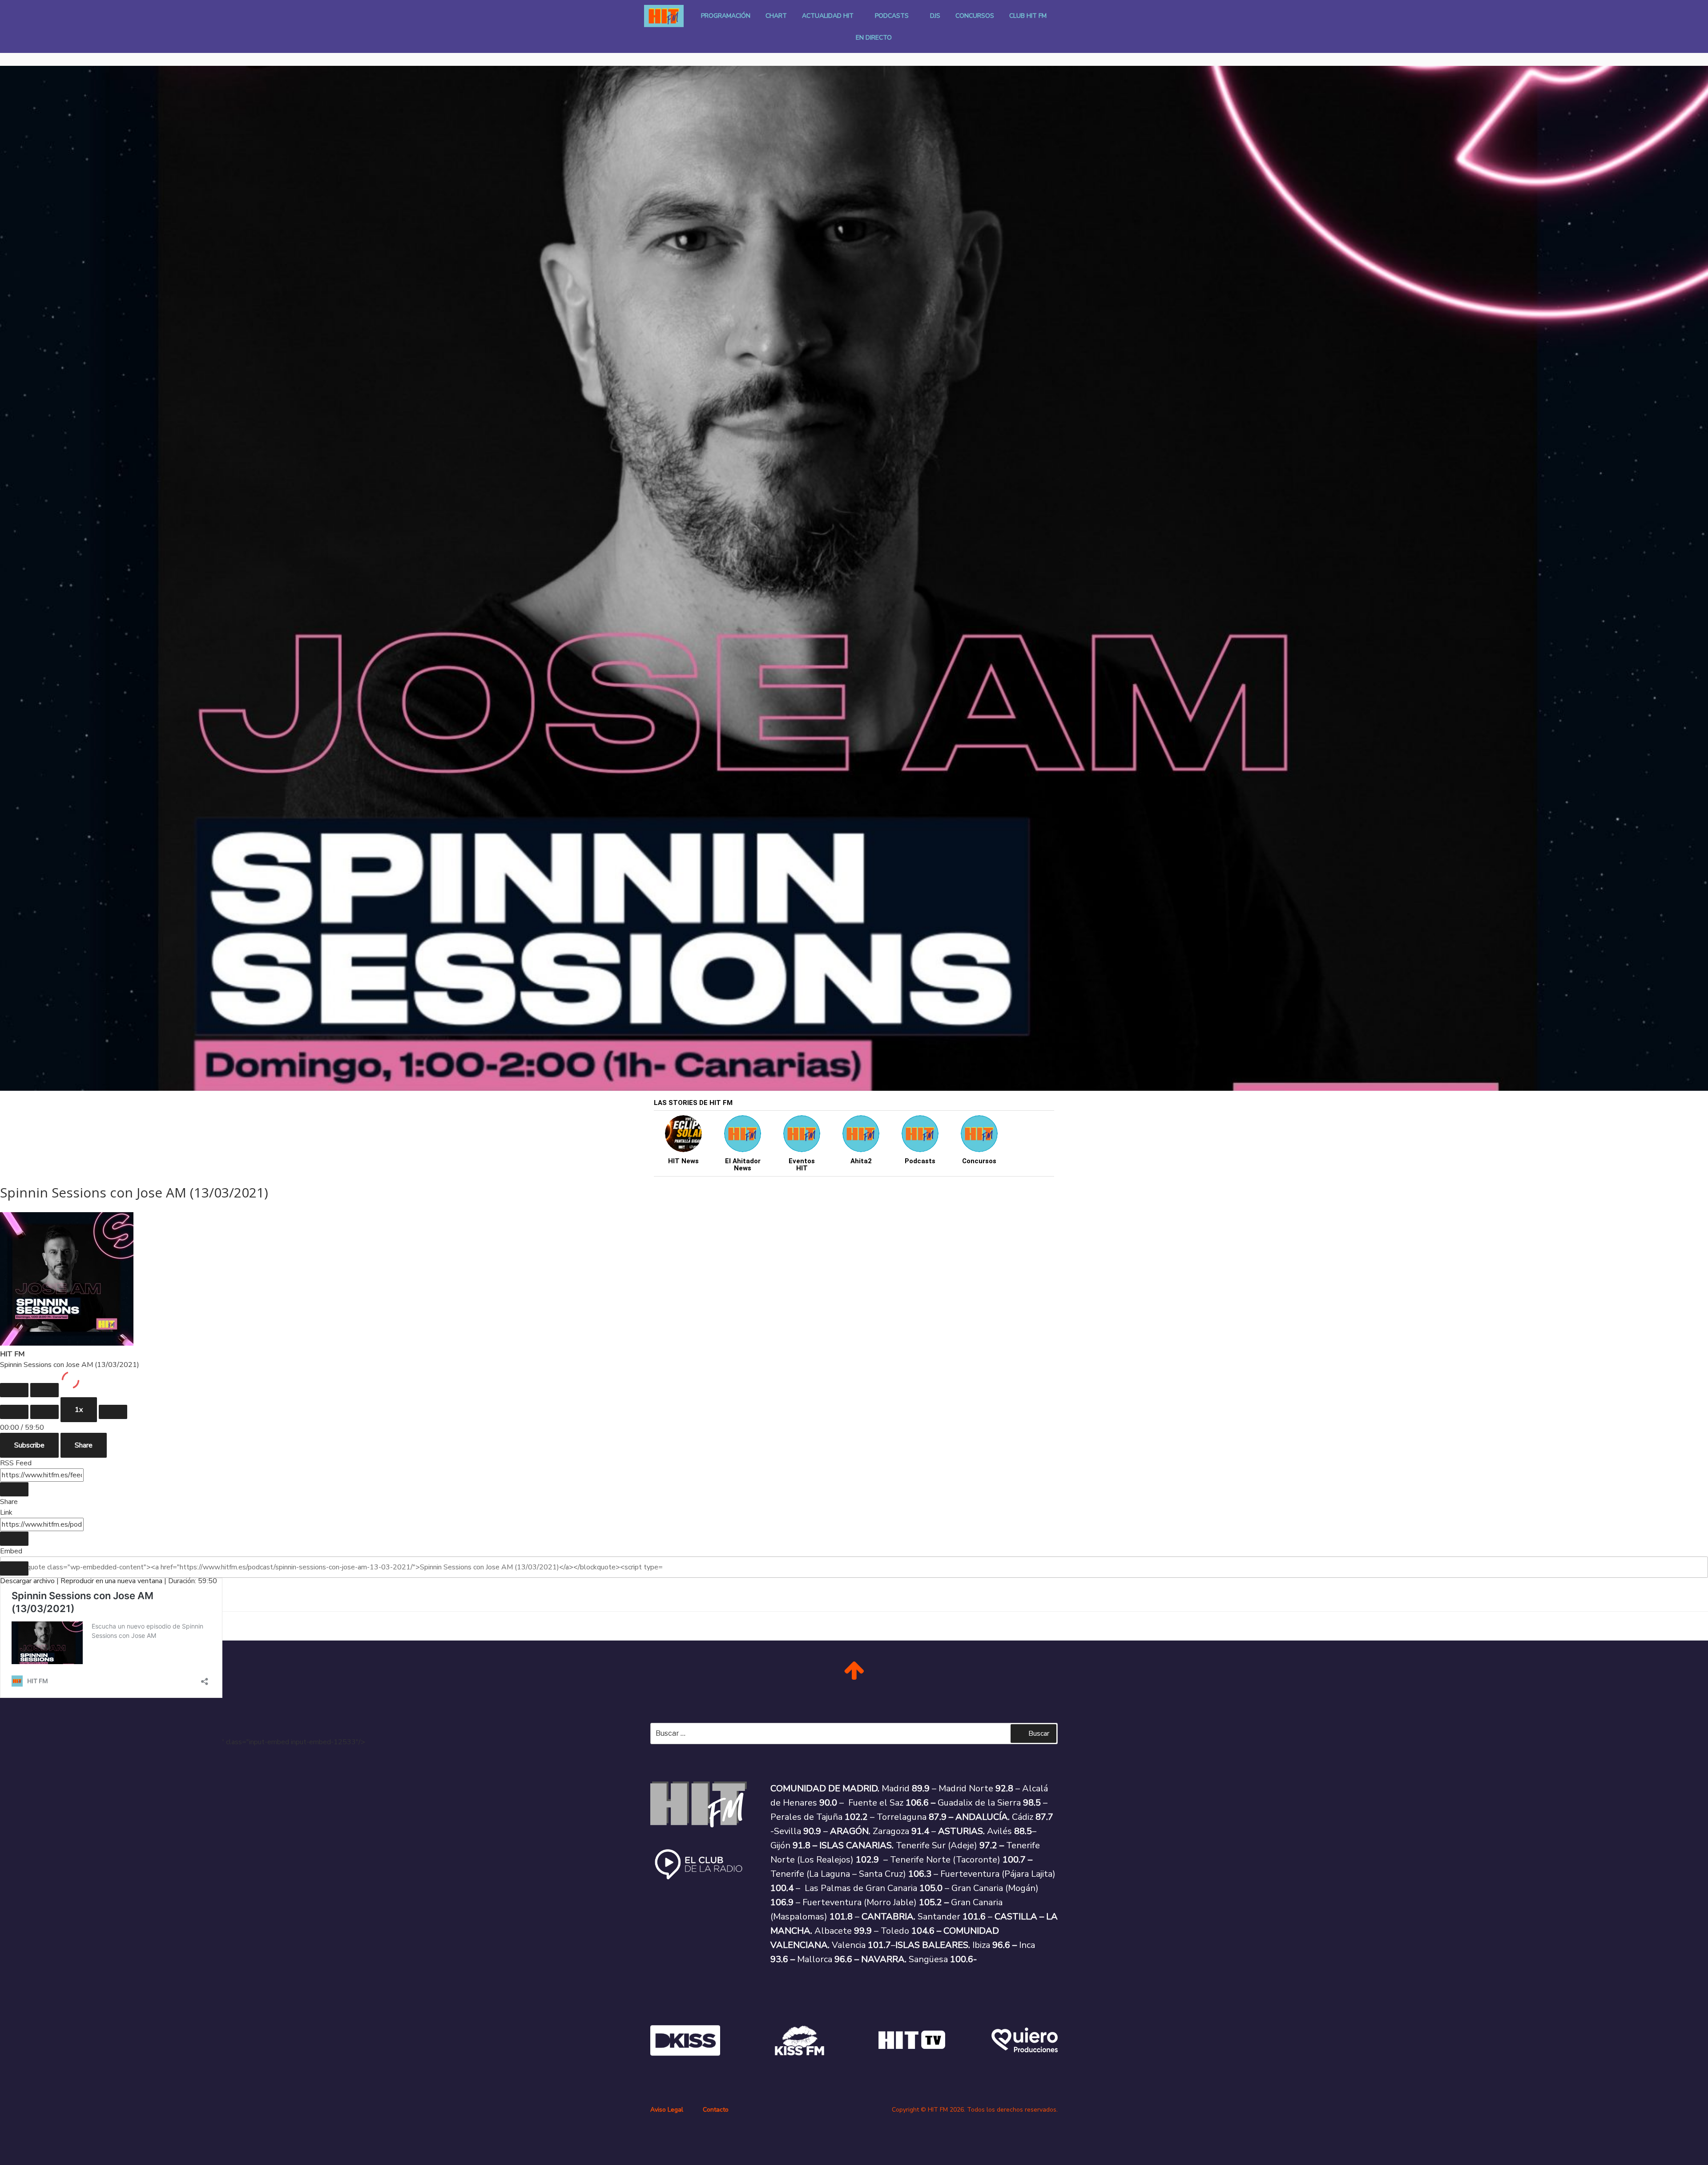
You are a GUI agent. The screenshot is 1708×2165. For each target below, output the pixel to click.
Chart (776, 16)
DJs (935, 16)
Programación (726, 16)
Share (84, 1445)
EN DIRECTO (874, 38)
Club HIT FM (1028, 16)
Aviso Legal (667, 2110)
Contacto (716, 2110)
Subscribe (29, 1445)
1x (79, 1410)
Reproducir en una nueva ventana (111, 1581)
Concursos (975, 16)
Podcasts (892, 16)
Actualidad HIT (828, 16)
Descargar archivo (27, 1581)
